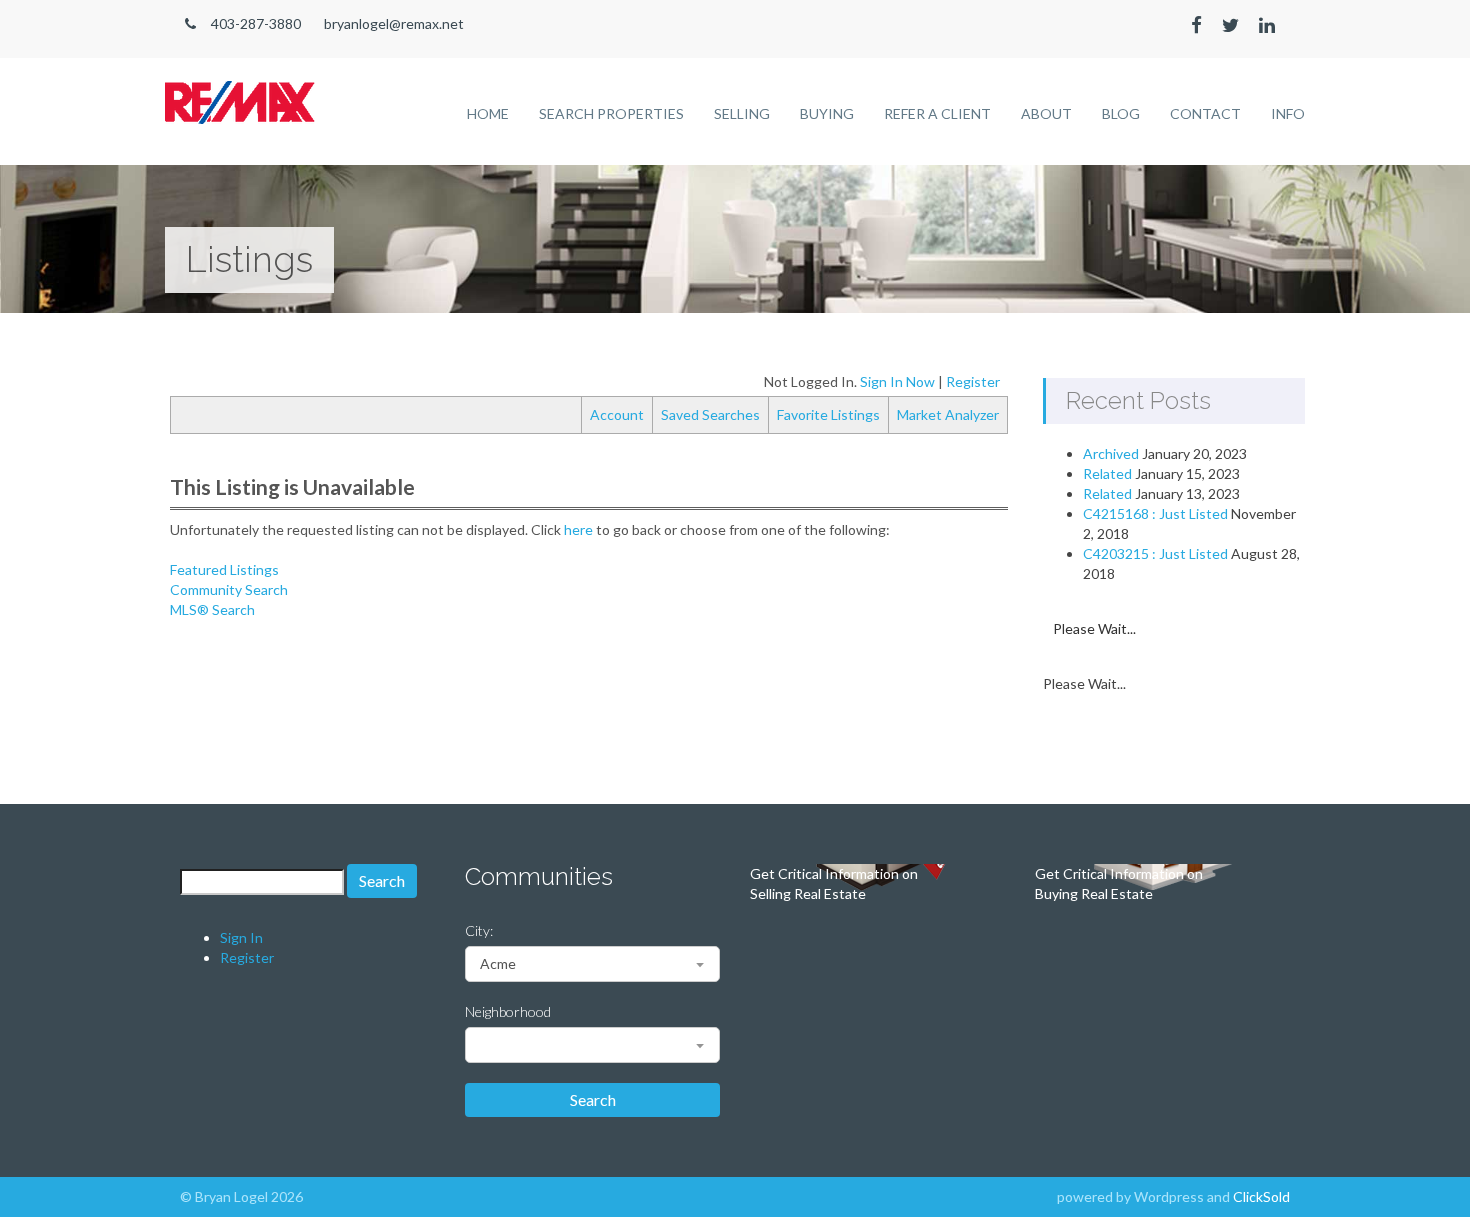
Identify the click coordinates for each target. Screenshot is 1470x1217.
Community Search (229, 589)
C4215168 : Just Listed (1155, 513)
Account (617, 414)
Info (1288, 113)
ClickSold (1261, 1196)
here (578, 529)
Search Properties (611, 113)
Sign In (241, 937)
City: (479, 930)
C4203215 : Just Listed (1155, 553)
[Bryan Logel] (240, 91)
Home (488, 113)
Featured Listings (224, 569)
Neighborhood (508, 1011)
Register (973, 381)
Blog (1121, 113)
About (1046, 113)
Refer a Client (937, 113)
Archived (1111, 453)
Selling (742, 113)
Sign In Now (897, 381)
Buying (827, 113)
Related (1107, 473)
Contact (1205, 113)
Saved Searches (710, 414)
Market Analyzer (948, 414)
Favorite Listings (828, 414)
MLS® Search (212, 609)
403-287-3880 (256, 23)
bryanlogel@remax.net (394, 23)
